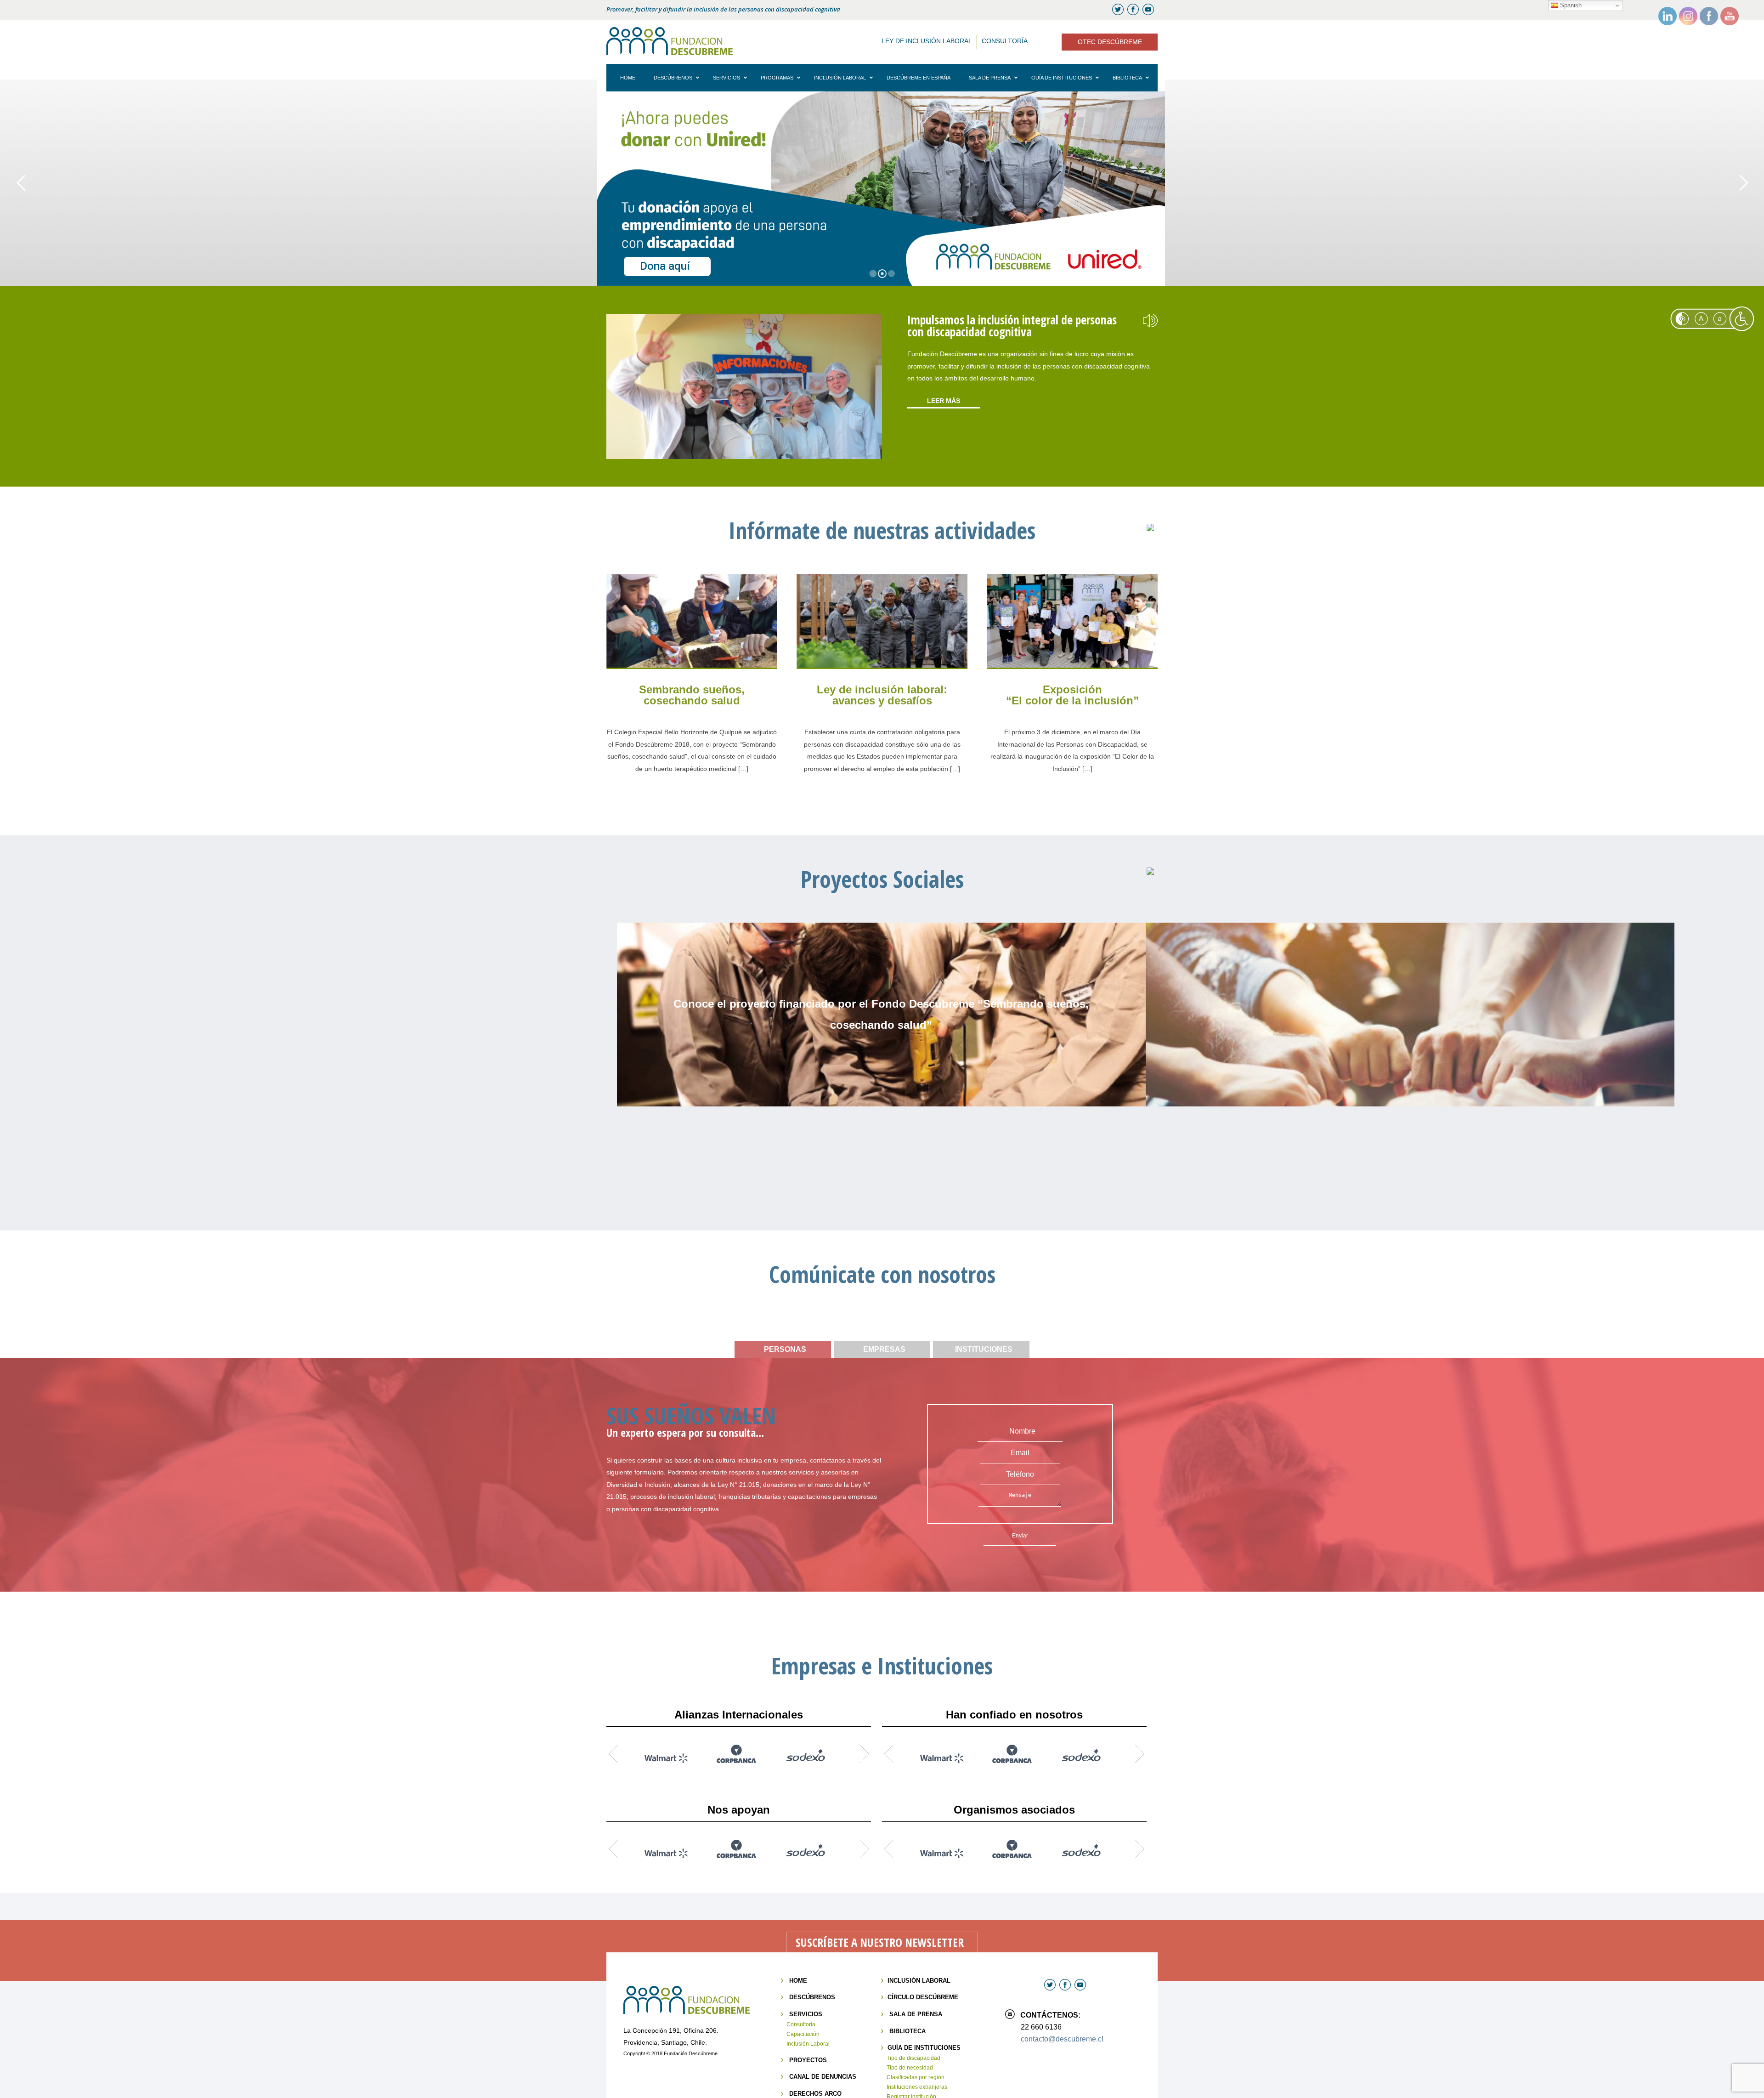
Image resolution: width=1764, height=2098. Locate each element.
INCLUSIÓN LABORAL (919, 1981)
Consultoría (801, 2024)
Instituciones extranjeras (917, 2087)
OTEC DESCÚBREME (1110, 42)
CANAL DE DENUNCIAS (823, 2077)
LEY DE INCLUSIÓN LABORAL (927, 41)
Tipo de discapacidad (913, 2058)
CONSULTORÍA (1005, 41)
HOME (798, 1981)
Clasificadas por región (916, 2077)
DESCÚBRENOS (812, 1997)
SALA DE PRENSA (916, 2014)
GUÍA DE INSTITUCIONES (924, 2048)
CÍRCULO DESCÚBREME (923, 1997)
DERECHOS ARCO (815, 2094)
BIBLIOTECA (907, 2031)
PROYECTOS (808, 2060)
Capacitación (803, 2034)
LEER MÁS (944, 401)
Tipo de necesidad (910, 2068)
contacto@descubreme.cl (1062, 2039)
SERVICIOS (806, 2014)
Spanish (1570, 5)
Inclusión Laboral (808, 2044)
